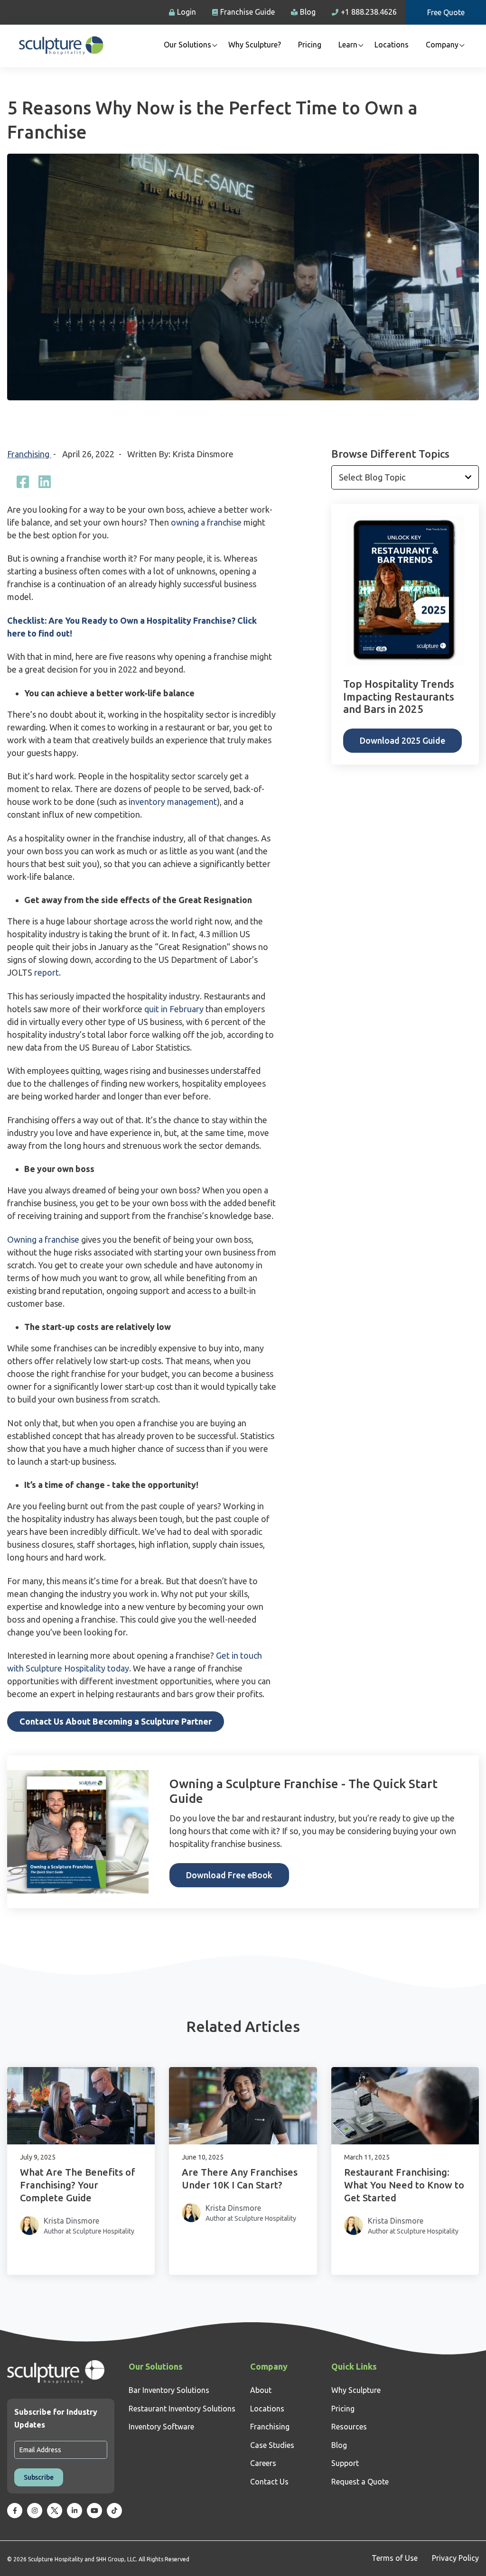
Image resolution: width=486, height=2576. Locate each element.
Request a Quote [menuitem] (360, 2482)
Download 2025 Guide (402, 740)
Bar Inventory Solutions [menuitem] (169, 2390)
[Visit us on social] (15, 2511)
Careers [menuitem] (263, 2463)
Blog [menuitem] (339, 2445)
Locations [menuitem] (392, 45)
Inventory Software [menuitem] (161, 2427)
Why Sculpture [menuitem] (356, 2390)
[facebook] (23, 482)
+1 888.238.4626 (369, 12)
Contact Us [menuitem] (269, 2482)
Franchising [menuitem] (270, 2427)
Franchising (29, 454)
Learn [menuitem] (348, 45)
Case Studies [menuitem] (272, 2445)
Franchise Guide (248, 12)
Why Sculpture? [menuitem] (255, 45)
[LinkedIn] (45, 482)
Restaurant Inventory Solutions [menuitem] (182, 2409)
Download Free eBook (229, 1875)
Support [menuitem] (345, 2463)
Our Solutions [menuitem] (187, 45)
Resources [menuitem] (349, 2427)
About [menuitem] (261, 2390)
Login (187, 12)
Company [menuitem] (442, 45)
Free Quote (446, 12)
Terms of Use (395, 2558)
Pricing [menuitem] (310, 45)
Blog (308, 12)
